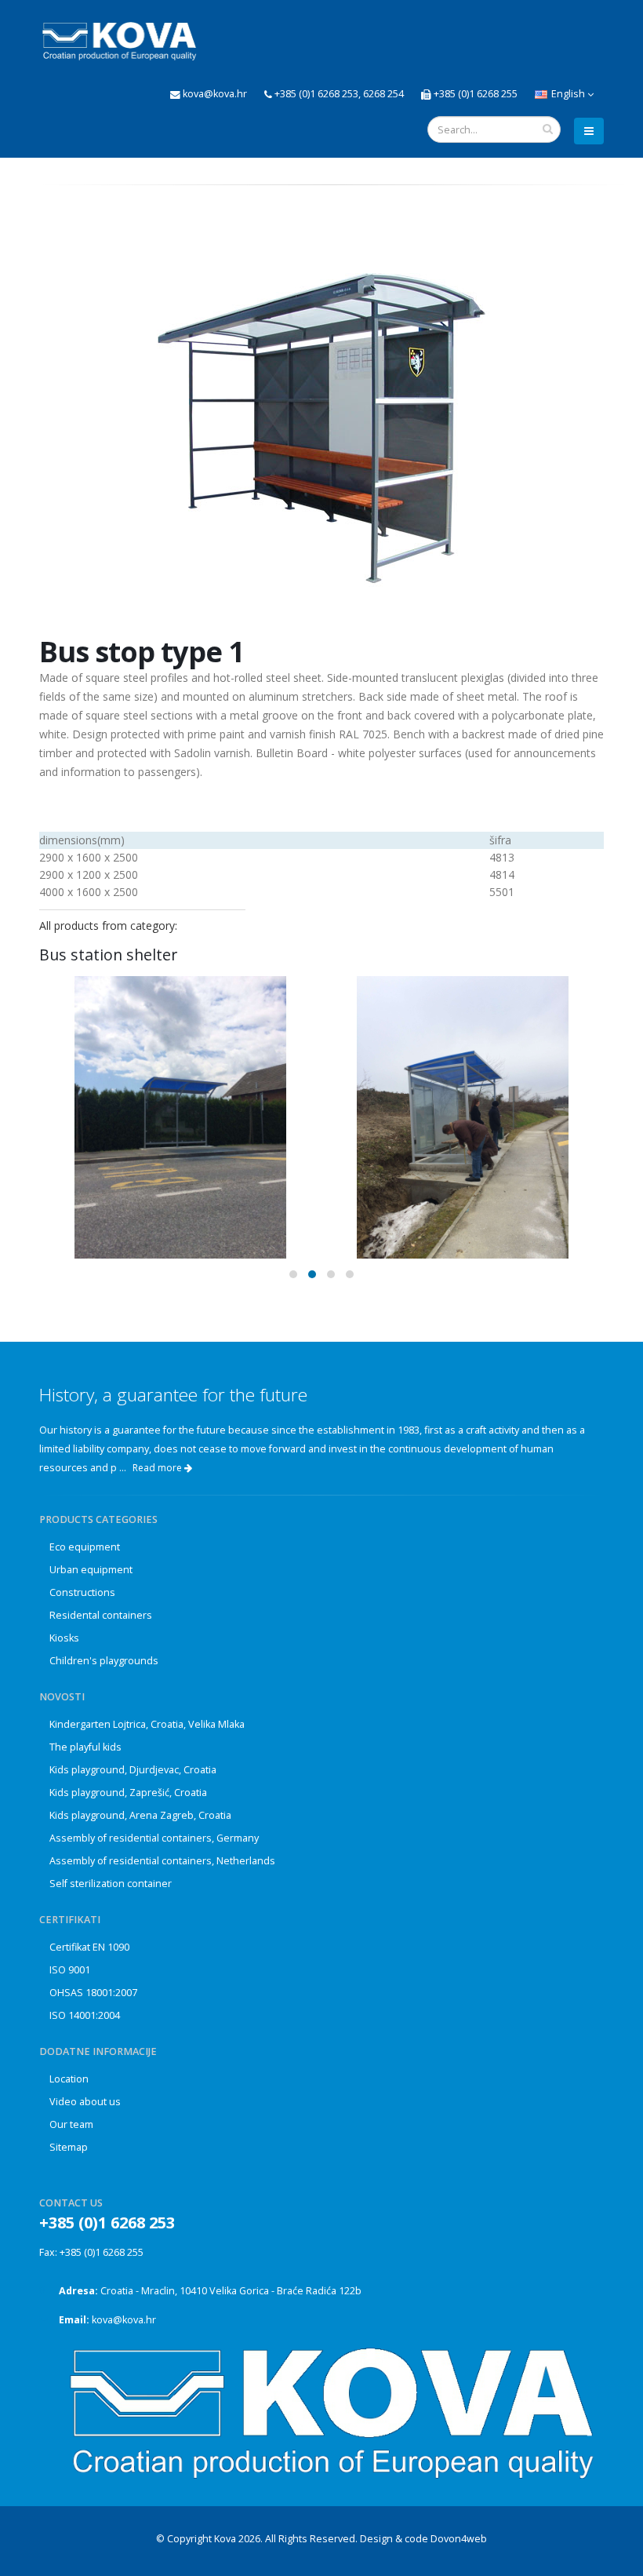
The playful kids (85, 1747)
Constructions (82, 1592)
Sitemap (69, 2147)
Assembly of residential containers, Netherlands (162, 1861)
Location (69, 2079)
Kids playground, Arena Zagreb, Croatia (140, 1815)
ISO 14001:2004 (85, 2015)
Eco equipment (85, 1547)
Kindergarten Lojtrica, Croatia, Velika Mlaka (147, 1724)
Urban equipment (91, 1570)
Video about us (85, 2102)
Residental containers (101, 1615)
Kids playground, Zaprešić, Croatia (128, 1793)
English (568, 94)
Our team (71, 2124)
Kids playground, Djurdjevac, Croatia (133, 1770)
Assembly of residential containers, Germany (154, 1838)
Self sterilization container (111, 1884)
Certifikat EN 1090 (89, 1947)
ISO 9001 (70, 1970)
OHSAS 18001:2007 (93, 1993)
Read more (158, 1468)
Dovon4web (459, 2539)
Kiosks (64, 1638)
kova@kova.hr (124, 2320)
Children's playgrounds (104, 1661)
